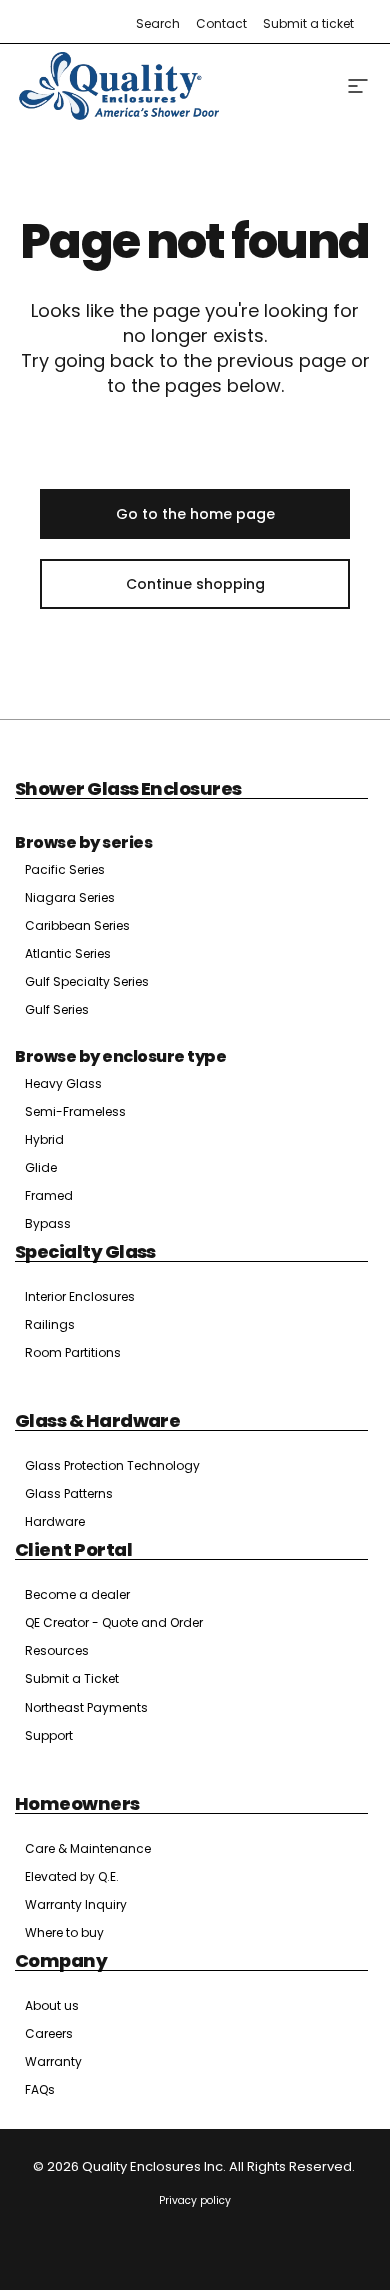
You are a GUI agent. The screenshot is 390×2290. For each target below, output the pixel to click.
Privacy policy (195, 2200)
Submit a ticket (308, 23)
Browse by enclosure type (120, 1056)
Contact (221, 23)
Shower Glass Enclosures (128, 788)
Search (158, 23)
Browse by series (83, 842)
